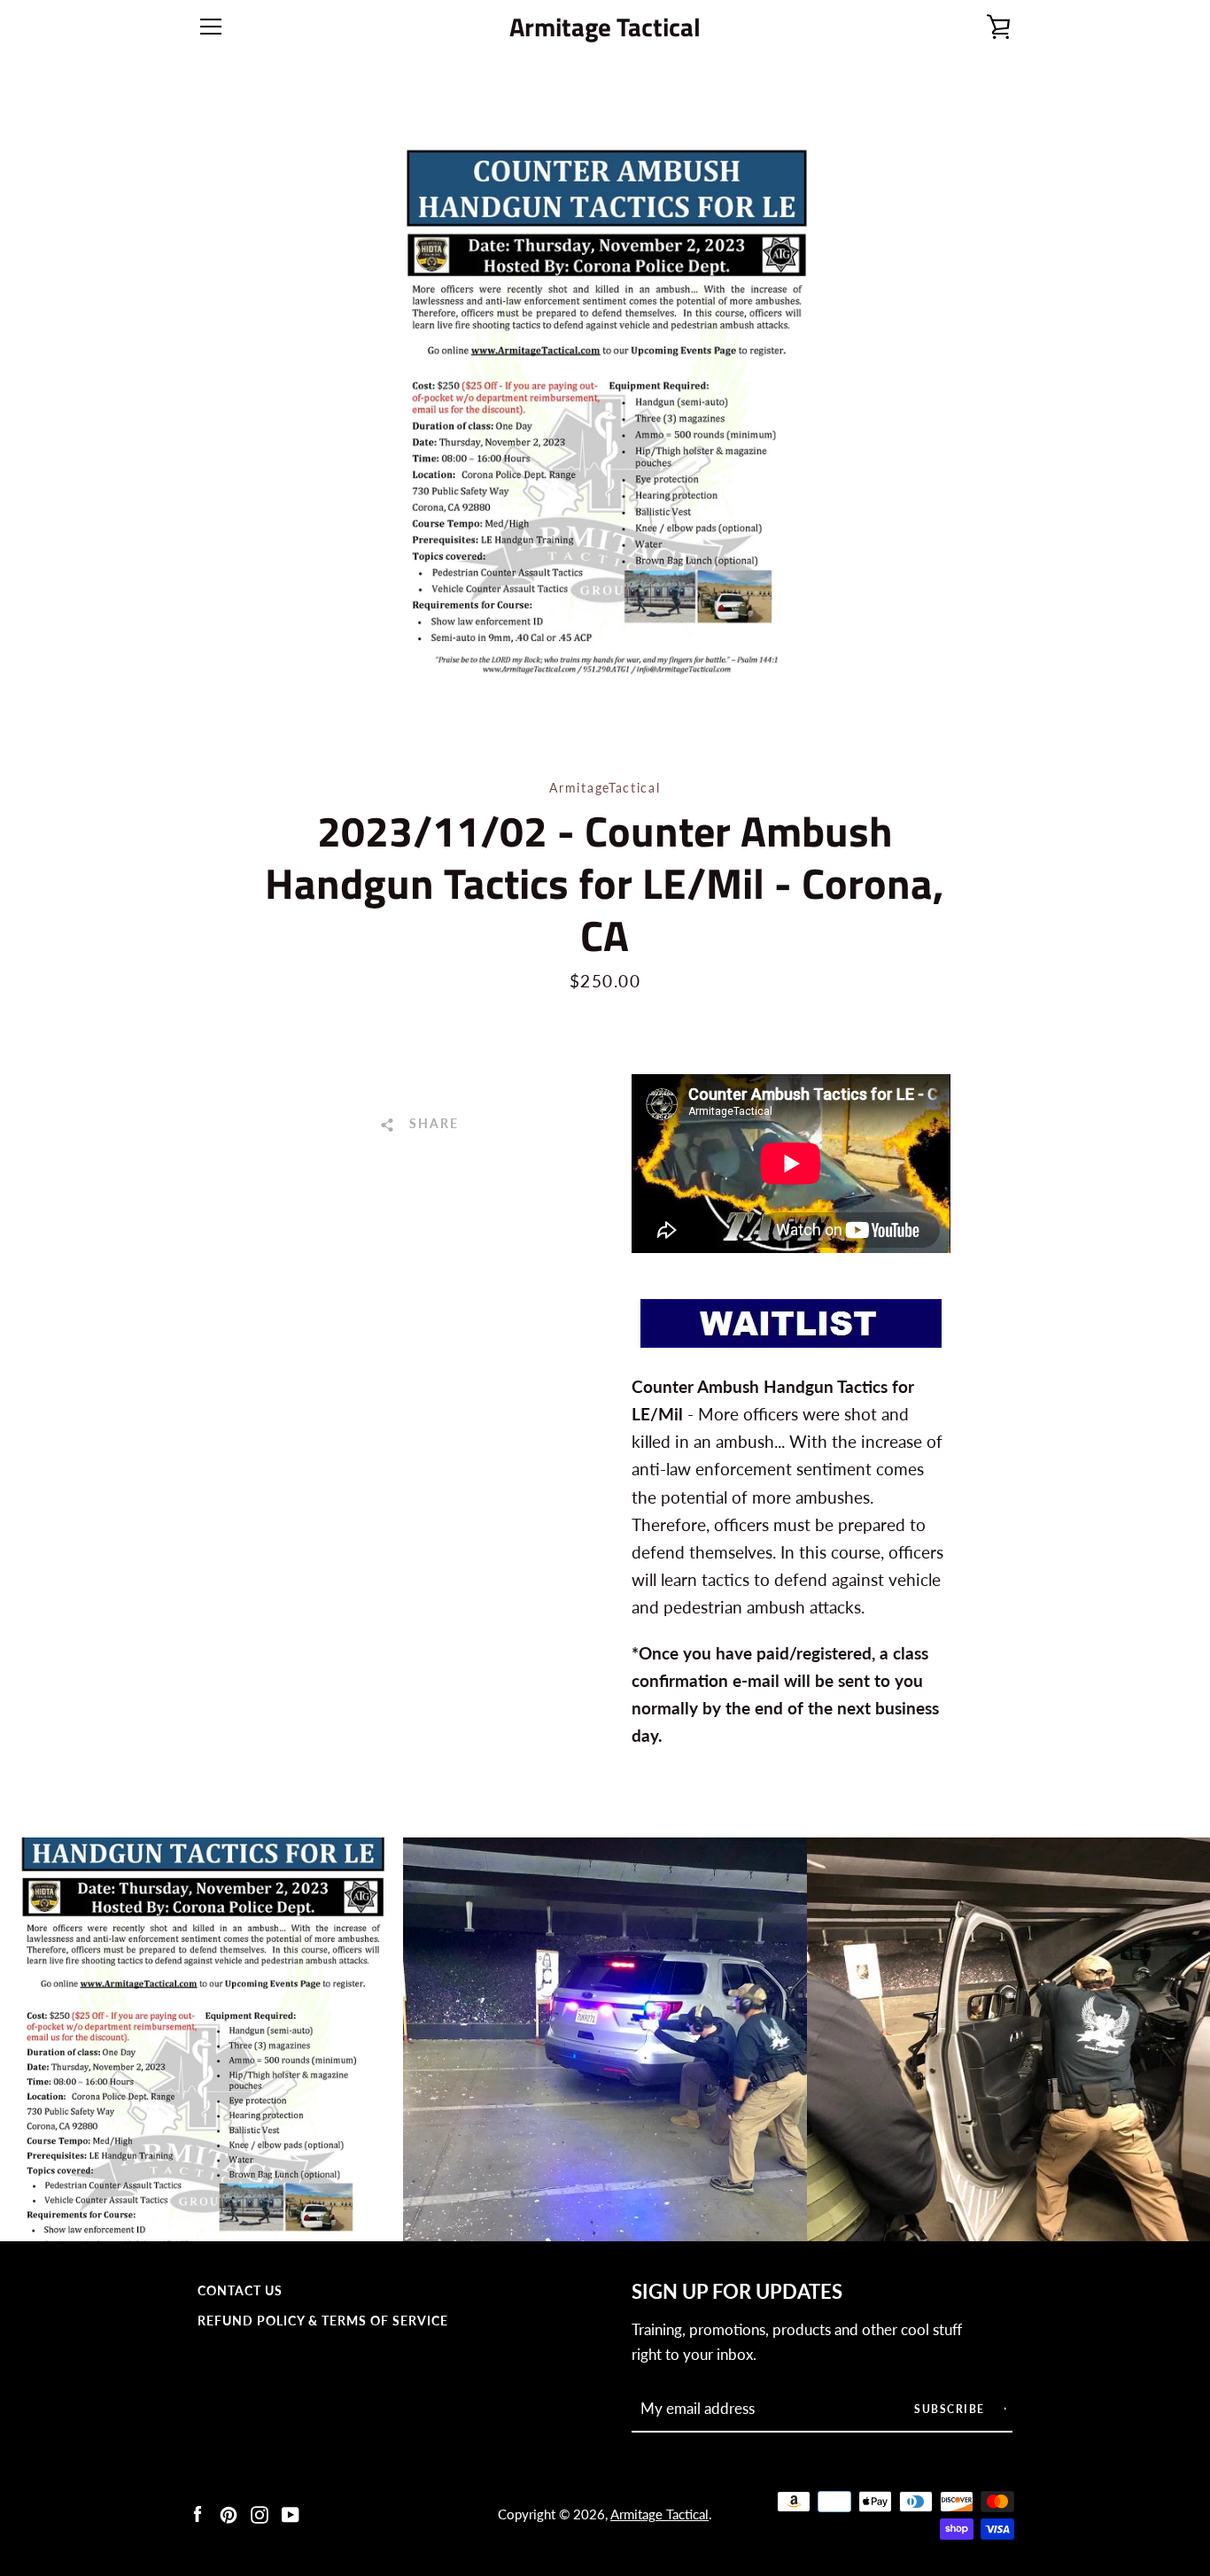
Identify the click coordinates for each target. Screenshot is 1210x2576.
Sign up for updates (737, 2292)
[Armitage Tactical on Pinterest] (229, 2513)
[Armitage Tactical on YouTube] (291, 2513)
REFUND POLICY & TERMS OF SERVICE (323, 2321)
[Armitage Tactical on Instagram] (260, 2513)
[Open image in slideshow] (605, 412)
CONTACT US (240, 2290)
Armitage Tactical (605, 27)
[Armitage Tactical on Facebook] (198, 2513)
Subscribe (951, 2409)
